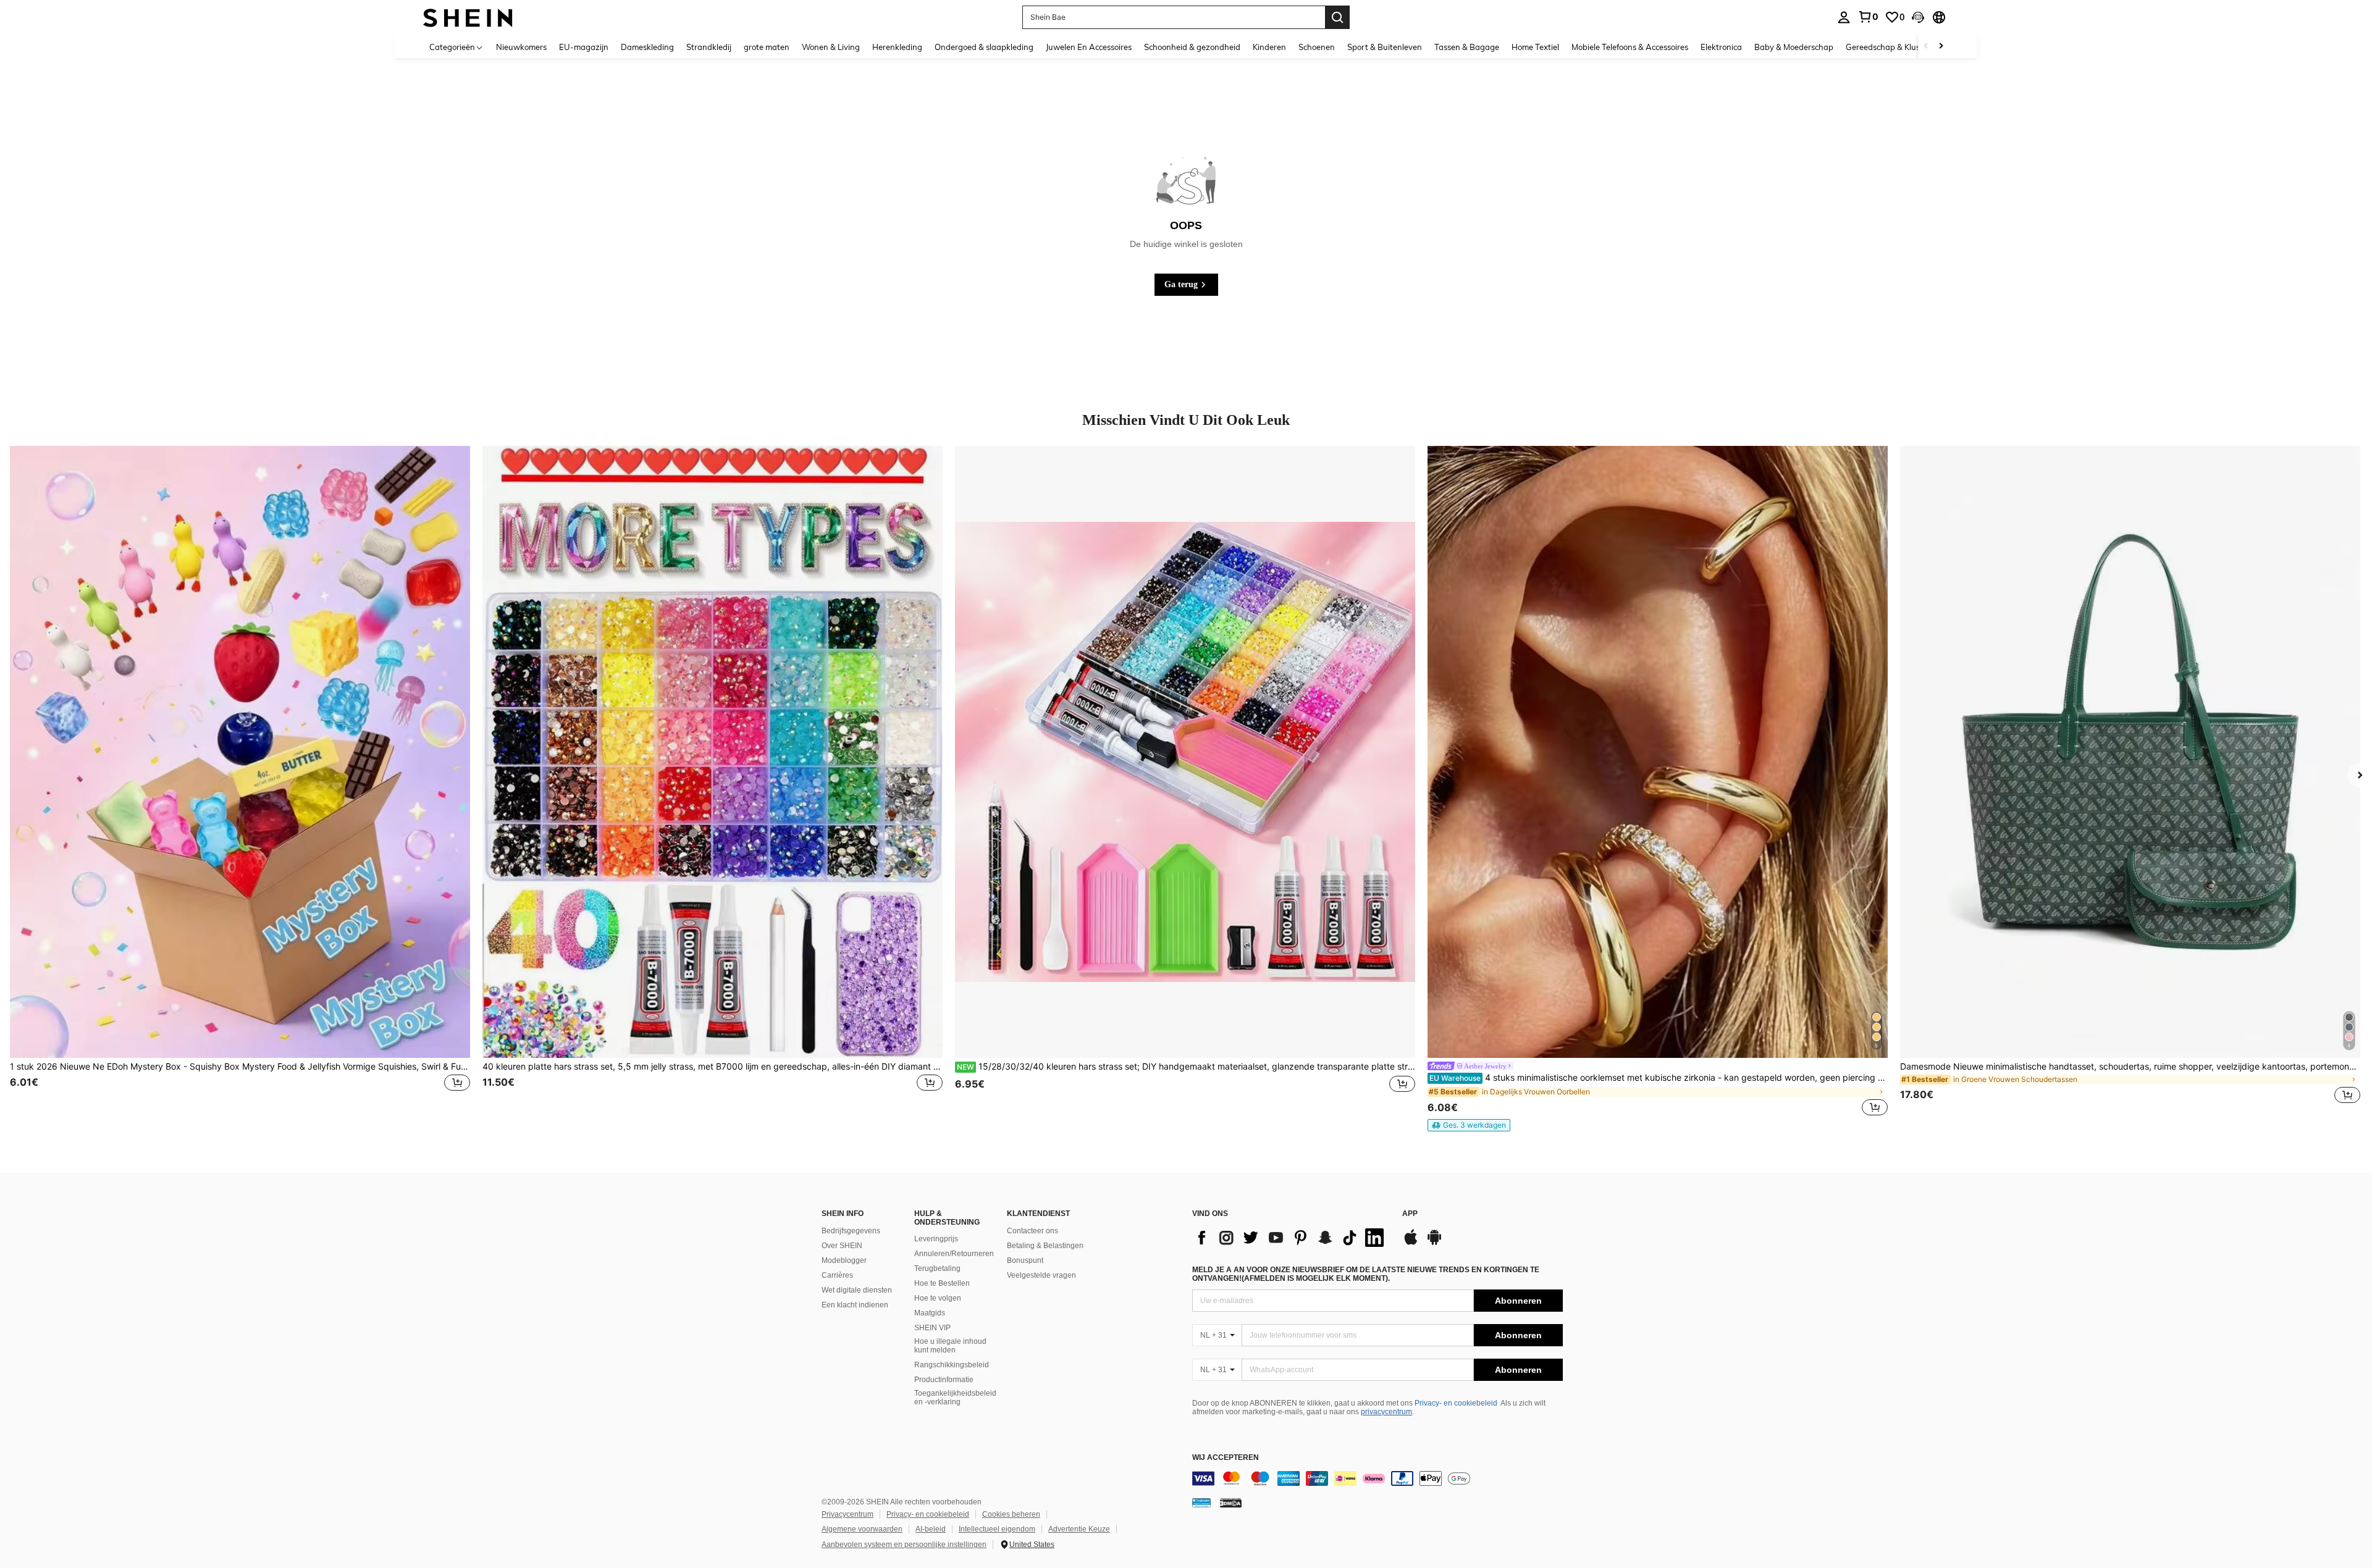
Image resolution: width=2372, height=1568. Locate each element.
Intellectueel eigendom (997, 1529)
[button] (1918, 17)
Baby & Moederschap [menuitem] (1794, 47)
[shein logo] (468, 17)
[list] (1291, 1238)
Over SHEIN (842, 1246)
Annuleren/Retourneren (954, 1254)
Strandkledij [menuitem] (709, 47)
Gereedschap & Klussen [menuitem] (1889, 47)
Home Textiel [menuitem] (1535, 47)
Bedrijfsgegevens (851, 1231)
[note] (1469, 1125)
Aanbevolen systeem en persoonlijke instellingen (904, 1545)
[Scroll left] (1926, 47)
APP (1410, 1214)
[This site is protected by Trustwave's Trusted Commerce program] (1201, 1503)
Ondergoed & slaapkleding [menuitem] (984, 47)
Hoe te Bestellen (942, 1283)
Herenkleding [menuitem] (897, 47)
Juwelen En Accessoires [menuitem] (1089, 47)
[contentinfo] (1377, 1478)
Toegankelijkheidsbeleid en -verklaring (955, 1398)
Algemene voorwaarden (862, 1529)
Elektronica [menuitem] (1721, 47)
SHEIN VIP (932, 1328)
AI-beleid (931, 1529)
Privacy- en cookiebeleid (1456, 1403)
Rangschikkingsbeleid (952, 1365)
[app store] (1411, 1243)
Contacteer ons (1032, 1231)
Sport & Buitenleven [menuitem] (1385, 47)
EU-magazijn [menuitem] (584, 47)
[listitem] (240, 782)
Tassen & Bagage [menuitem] (1467, 47)
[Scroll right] (1941, 47)
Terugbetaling (937, 1268)
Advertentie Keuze (1079, 1529)
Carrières (837, 1275)
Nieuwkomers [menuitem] (521, 47)
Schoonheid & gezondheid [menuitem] (1192, 47)
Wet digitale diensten (857, 1290)
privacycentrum (1386, 1412)
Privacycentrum (847, 1514)
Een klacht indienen (855, 1305)
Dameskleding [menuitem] (647, 47)
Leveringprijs (936, 1239)
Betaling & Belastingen (1045, 1246)
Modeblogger (844, 1260)
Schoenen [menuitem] (1317, 47)
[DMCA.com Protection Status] (1231, 1503)
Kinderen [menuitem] (1269, 47)
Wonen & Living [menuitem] (831, 47)
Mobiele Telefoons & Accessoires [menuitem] (1630, 47)
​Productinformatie (944, 1380)
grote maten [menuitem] (767, 47)
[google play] (1434, 1243)
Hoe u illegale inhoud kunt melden (950, 1346)
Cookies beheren (1011, 1514)
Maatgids (930, 1313)
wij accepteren (1226, 1458)
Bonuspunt (1025, 1260)
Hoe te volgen (938, 1298)
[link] (1868, 17)
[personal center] (1844, 17)
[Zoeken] (1337, 17)
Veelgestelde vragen (1041, 1275)
